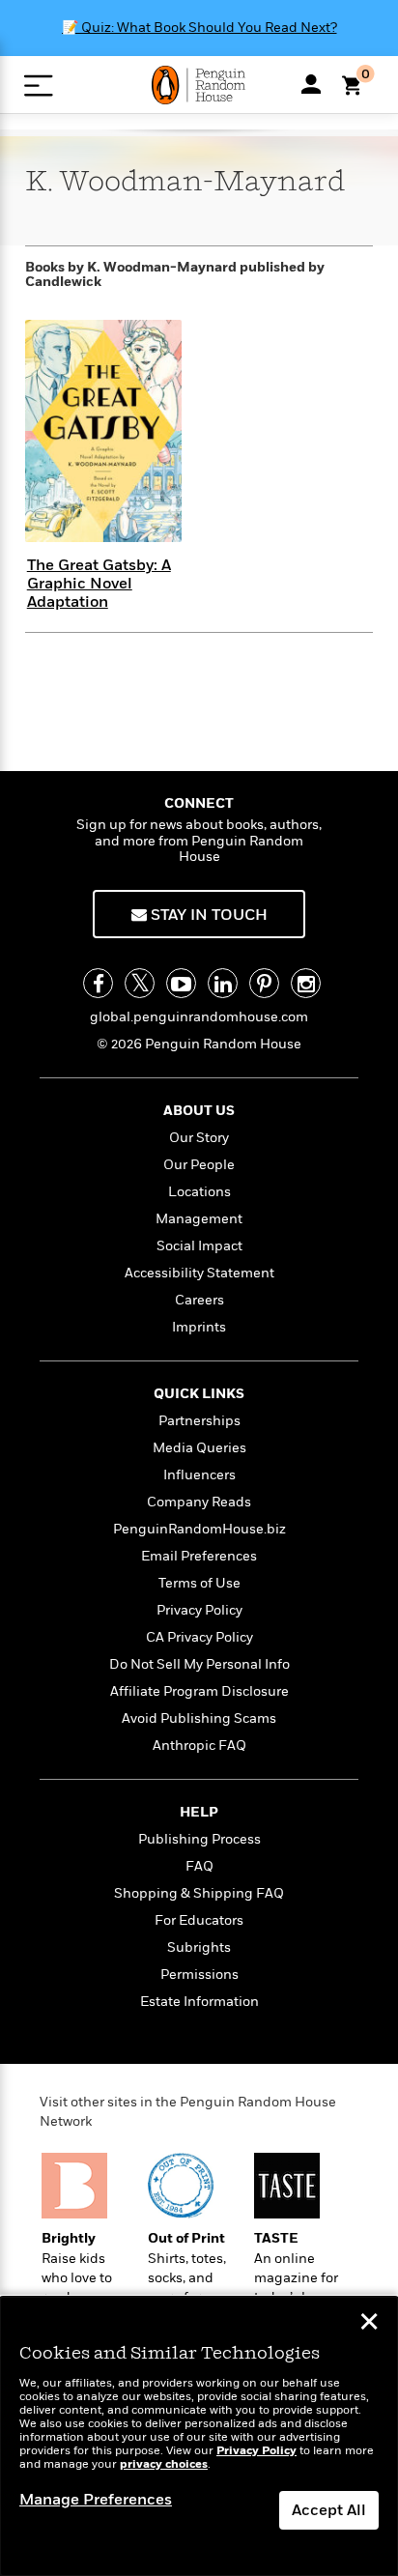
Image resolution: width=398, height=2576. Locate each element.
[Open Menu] (38, 86)
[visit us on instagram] (306, 983)
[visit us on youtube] (181, 983)
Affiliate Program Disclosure (199, 1691)
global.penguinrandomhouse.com (199, 1017)
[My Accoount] (311, 84)
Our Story (199, 1138)
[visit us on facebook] (98, 983)
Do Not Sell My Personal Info (199, 1664)
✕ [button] (369, 2324)
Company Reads (199, 1502)
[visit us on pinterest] (264, 983)
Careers (199, 1300)
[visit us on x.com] (140, 983)
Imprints (199, 1327)
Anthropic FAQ (199, 1746)
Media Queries (199, 1448)
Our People (199, 1165)
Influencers (199, 1475)
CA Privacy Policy (199, 1637)
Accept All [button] (329, 2510)
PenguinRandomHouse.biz (199, 1529)
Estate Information (199, 2002)
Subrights (199, 1947)
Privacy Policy (199, 1610)
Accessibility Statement (199, 1273)
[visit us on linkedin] (223, 983)
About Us (199, 1111)
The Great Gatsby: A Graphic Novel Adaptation (99, 584)
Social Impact (199, 1246)
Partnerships (199, 1421)
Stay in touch (207, 915)
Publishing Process (199, 1839)
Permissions (199, 1975)
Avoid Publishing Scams (199, 1718)
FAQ (199, 1866)
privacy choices (164, 2464)
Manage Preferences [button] (96, 2500)
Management (199, 1219)
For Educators (199, 1920)
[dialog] (199, 2436)
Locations (199, 1192)
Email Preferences (199, 1556)
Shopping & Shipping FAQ (199, 1893)
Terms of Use (199, 1583)
